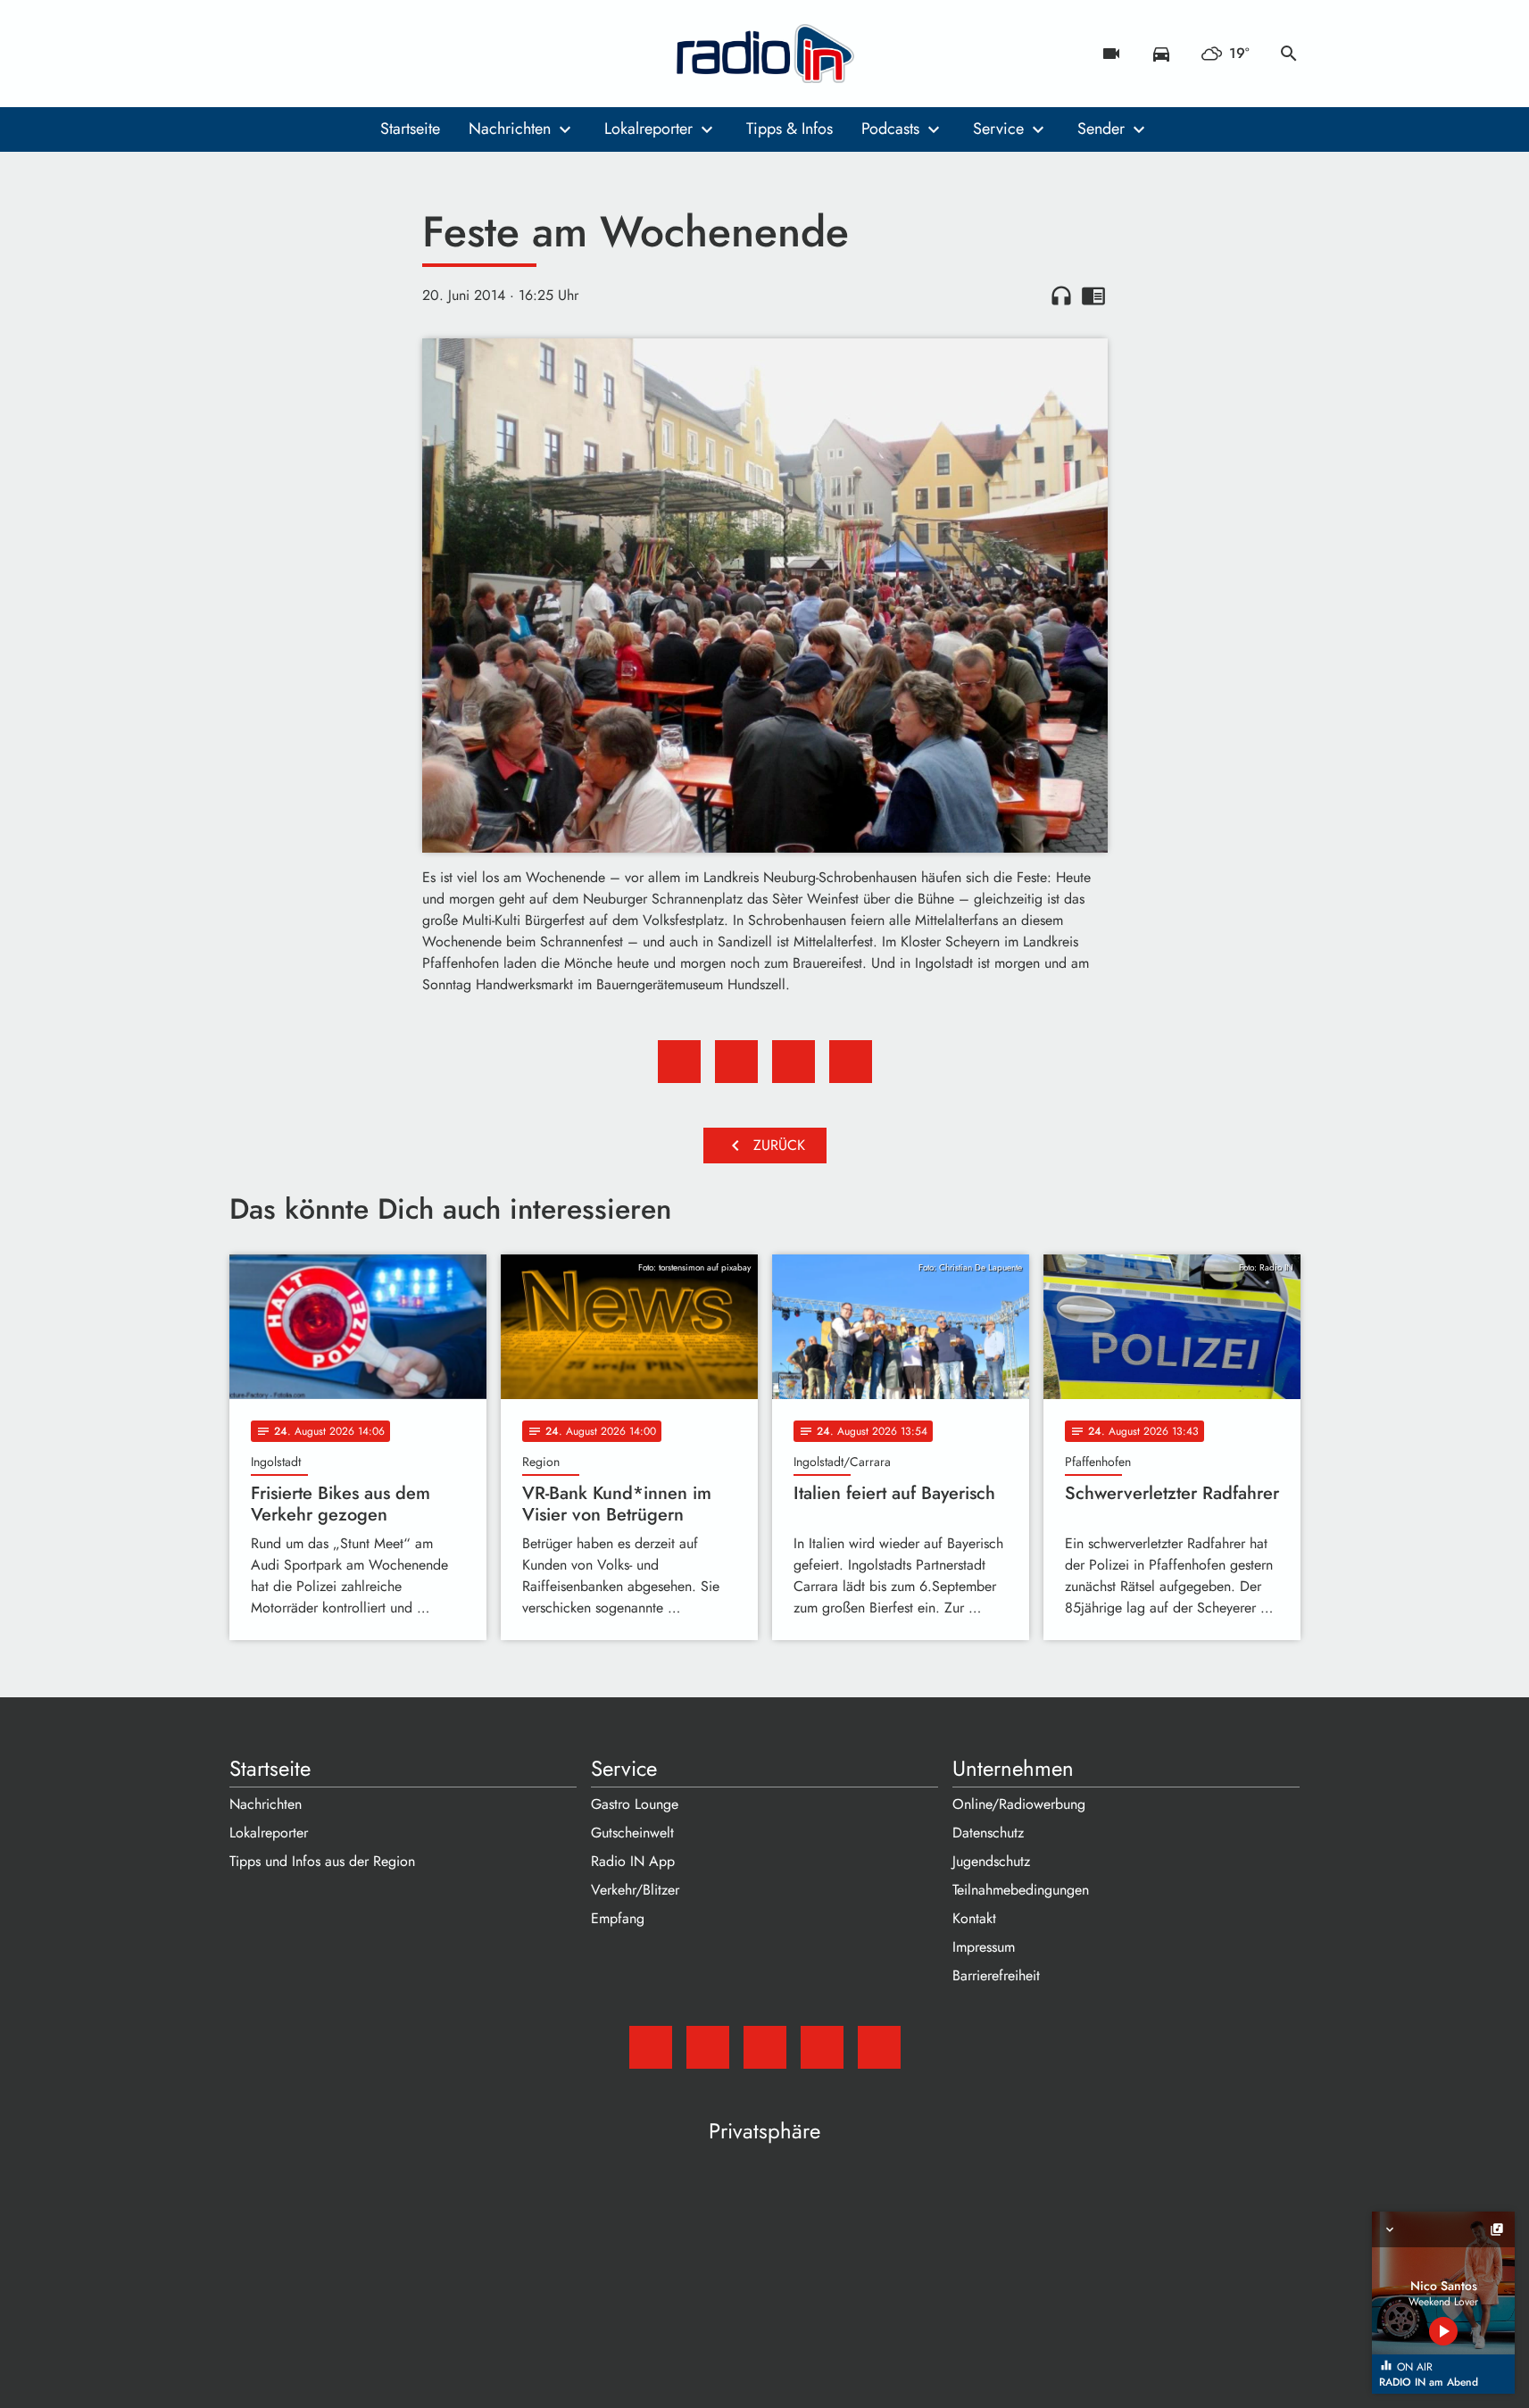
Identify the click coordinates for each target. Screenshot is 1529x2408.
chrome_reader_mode (1093, 296)
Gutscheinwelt (632, 1833)
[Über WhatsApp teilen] (794, 1062)
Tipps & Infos (789, 129)
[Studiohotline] (390, 54)
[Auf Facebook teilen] (679, 1062)
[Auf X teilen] (736, 1062)
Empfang (618, 1918)
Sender (1101, 129)
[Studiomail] (247, 54)
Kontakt (974, 1918)
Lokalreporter (648, 129)
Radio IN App (633, 1861)
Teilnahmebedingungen (1021, 1890)
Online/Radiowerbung (1019, 1804)
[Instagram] (319, 54)
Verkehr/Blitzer (635, 1890)
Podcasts (890, 129)
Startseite (410, 129)
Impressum (984, 1947)
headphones (1061, 296)
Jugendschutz (991, 1861)
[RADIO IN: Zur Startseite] (765, 54)
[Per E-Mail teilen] (851, 1062)
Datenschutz (988, 1833)
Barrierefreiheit (996, 1975)
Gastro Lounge (635, 1804)
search (1289, 54)
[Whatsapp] (354, 54)
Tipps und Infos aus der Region (322, 1861)
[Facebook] (283, 54)
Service (998, 129)
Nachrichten (510, 129)
